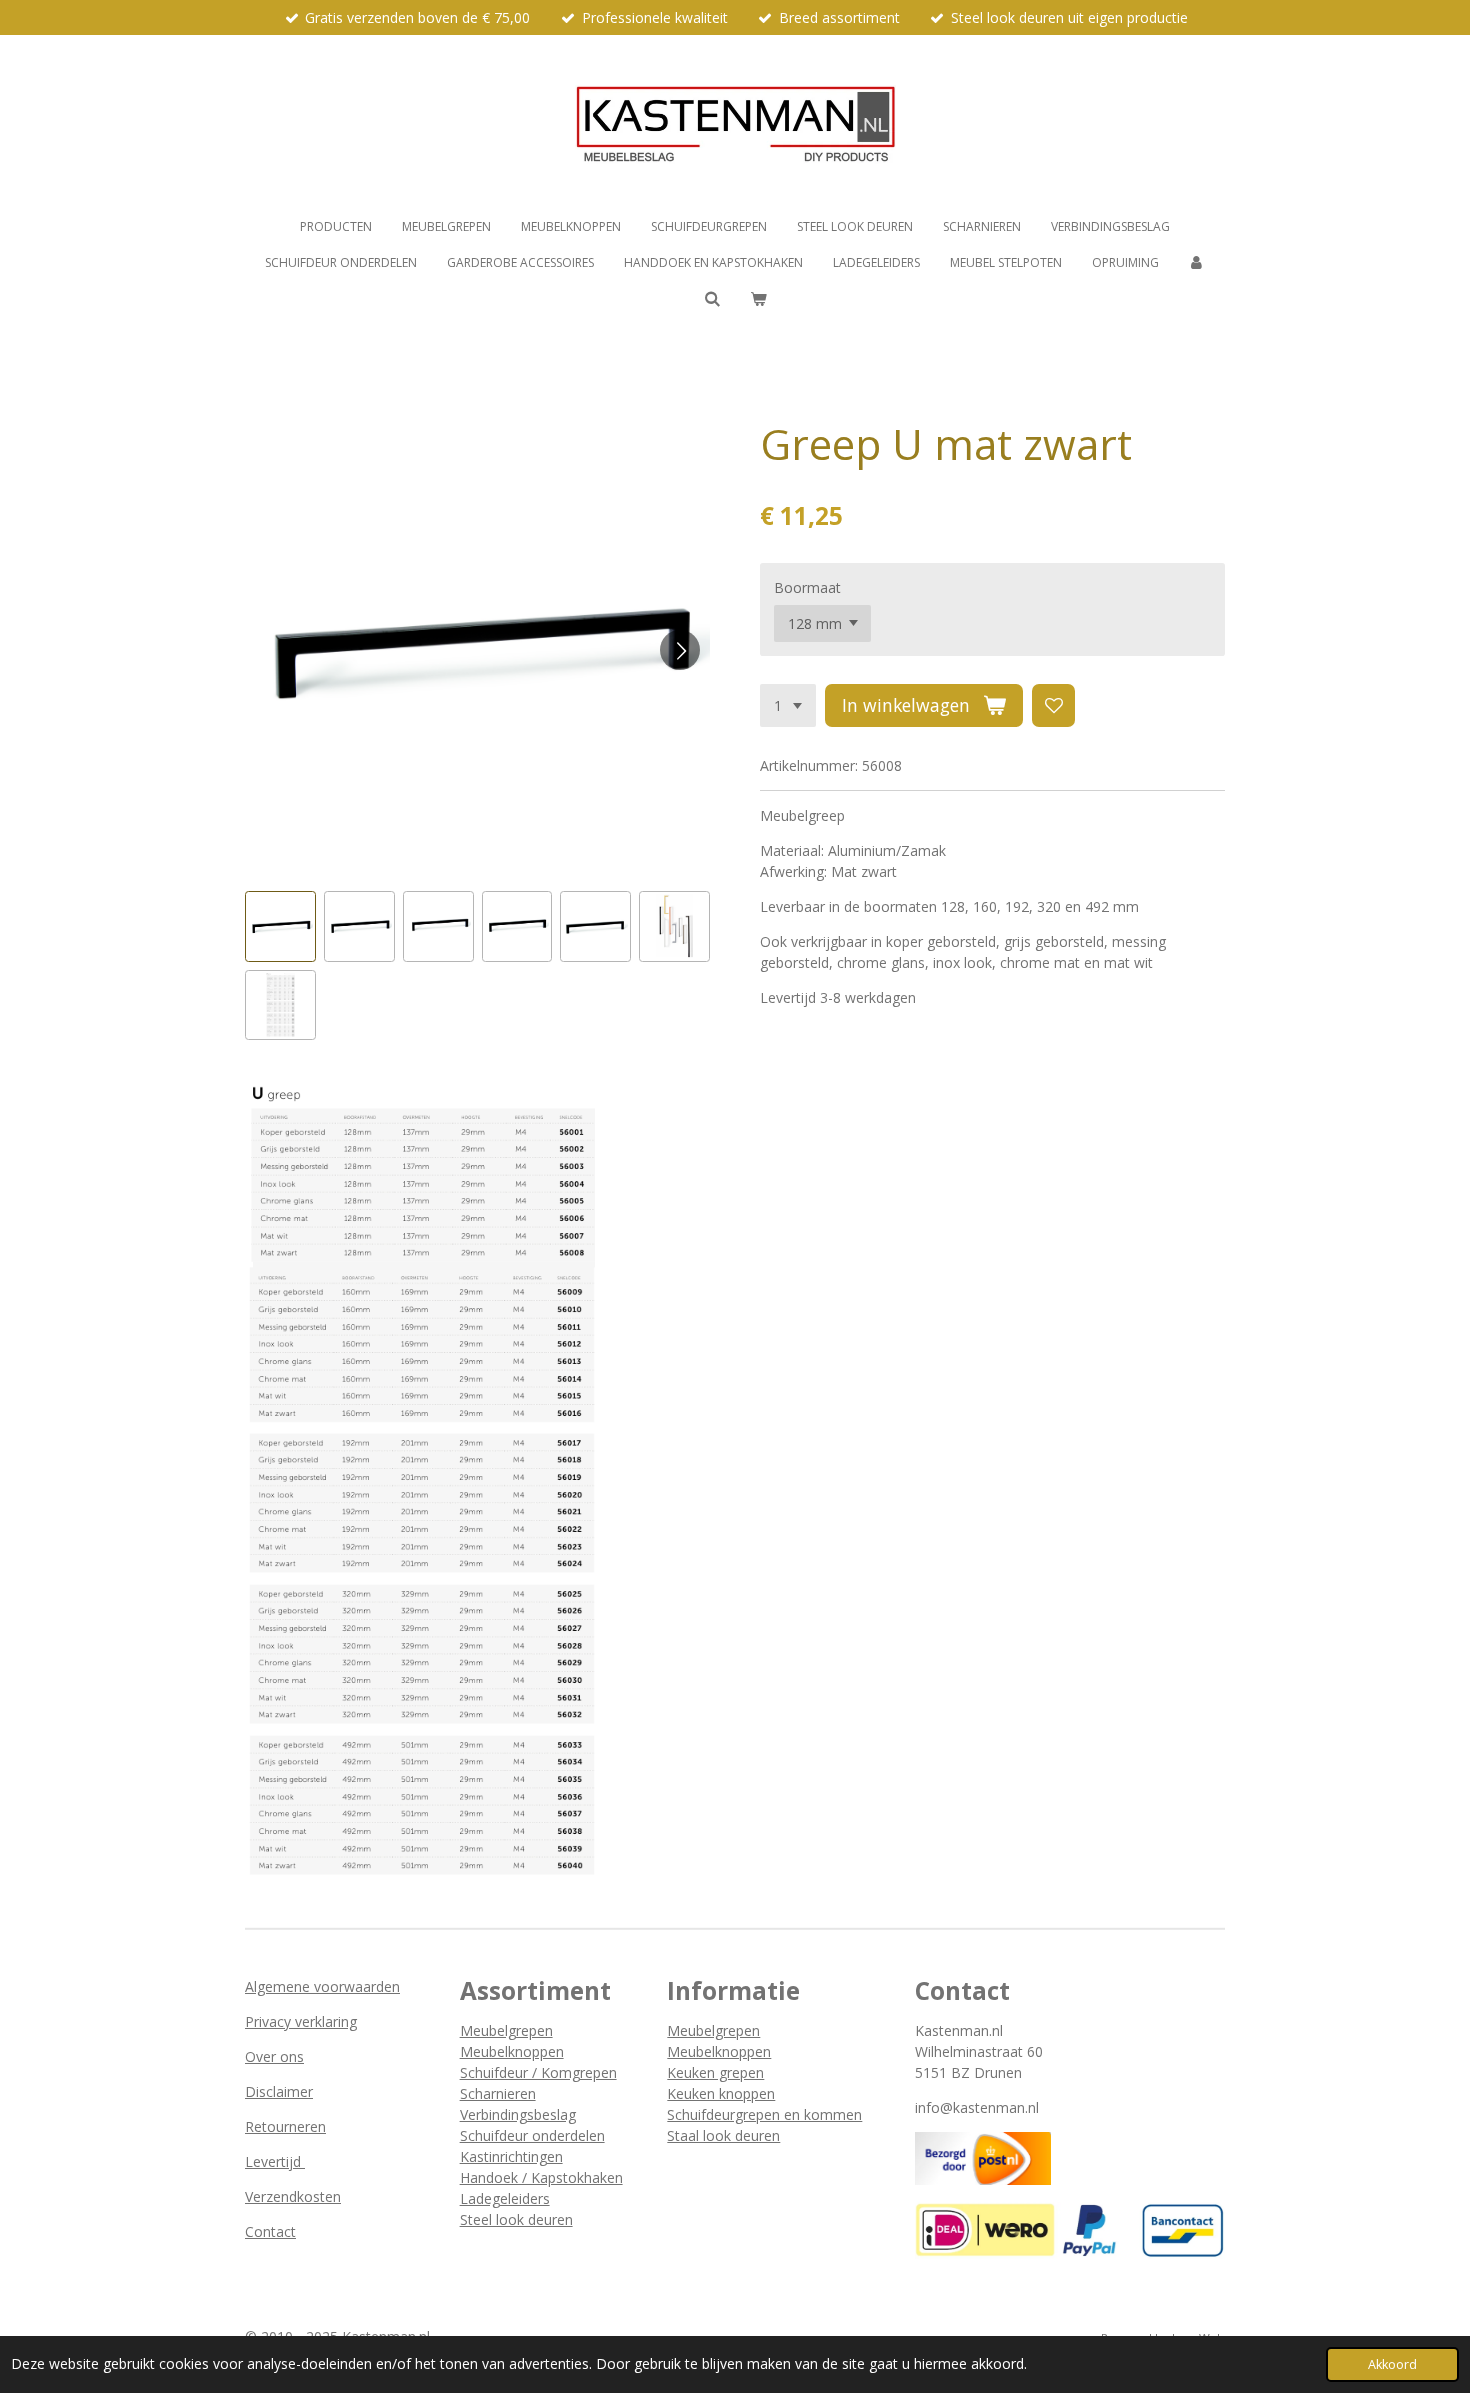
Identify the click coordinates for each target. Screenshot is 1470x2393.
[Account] (1197, 263)
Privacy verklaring (301, 2021)
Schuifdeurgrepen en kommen (764, 2114)
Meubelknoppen (512, 2051)
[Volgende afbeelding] (680, 650)
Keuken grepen (715, 2072)
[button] (280, 926)
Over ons (274, 2056)
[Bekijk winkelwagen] (758, 299)
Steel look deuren (516, 2219)
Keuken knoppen (721, 2093)
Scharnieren (498, 2093)
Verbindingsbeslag (518, 2114)
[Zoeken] (711, 298)
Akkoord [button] (1392, 2364)
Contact (270, 2231)
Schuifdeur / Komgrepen (538, 2072)
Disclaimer (279, 2091)
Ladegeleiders (505, 2198)
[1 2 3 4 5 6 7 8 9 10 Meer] (788, 706)
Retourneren (285, 2126)
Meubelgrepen (506, 2030)
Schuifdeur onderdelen (532, 2135)
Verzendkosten (293, 2196)
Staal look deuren (723, 2135)
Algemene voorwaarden (322, 1986)
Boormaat (807, 587)
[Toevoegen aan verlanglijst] (1054, 706)
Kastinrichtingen (511, 2156)
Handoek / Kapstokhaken (541, 2177)
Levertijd (275, 2161)
